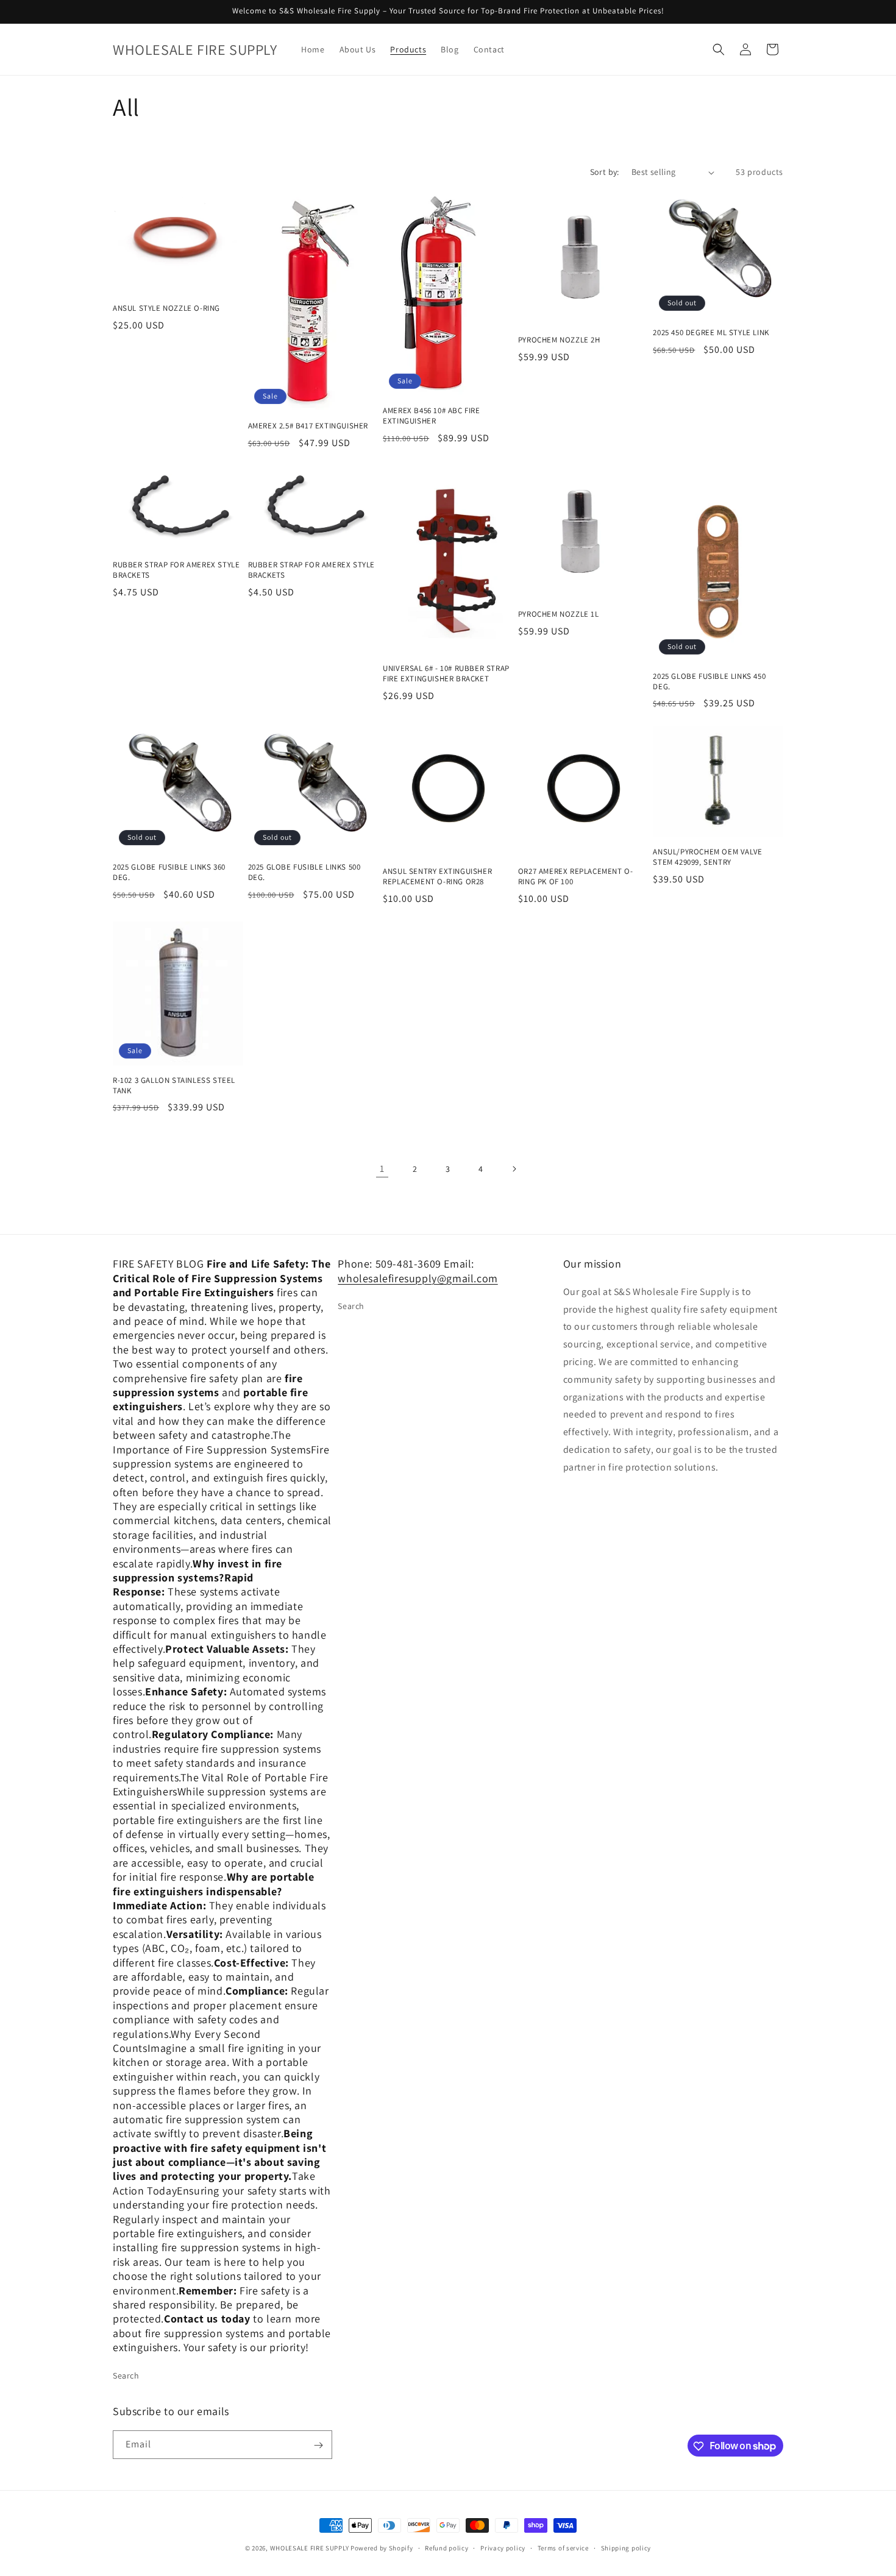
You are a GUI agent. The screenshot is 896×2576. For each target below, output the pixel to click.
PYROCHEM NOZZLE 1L (559, 614)
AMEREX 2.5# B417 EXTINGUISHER (308, 426)
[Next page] (514, 1169)
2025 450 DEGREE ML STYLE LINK (711, 333)
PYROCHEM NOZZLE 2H (559, 340)
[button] (719, 49)
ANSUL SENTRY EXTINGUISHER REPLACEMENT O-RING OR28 (437, 877)
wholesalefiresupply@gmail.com (418, 1278)
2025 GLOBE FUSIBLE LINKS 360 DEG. (169, 872)
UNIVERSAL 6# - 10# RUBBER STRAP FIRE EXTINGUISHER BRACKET (446, 674)
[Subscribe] (318, 2445)
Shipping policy (626, 2547)
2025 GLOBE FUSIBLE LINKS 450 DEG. (709, 682)
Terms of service (563, 2547)
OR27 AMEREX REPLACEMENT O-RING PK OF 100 (576, 877)
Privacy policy (503, 2547)
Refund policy (446, 2547)
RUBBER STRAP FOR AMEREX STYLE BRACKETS (176, 570)
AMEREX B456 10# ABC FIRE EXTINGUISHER (431, 416)
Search (126, 2375)
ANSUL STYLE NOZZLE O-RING (166, 308)
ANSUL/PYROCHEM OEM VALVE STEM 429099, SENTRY (707, 857)
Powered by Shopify (382, 2548)
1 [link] (382, 1169)
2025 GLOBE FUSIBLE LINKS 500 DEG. (304, 872)
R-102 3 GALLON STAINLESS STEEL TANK (174, 1086)
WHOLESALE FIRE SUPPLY (310, 2548)
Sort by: (605, 172)
